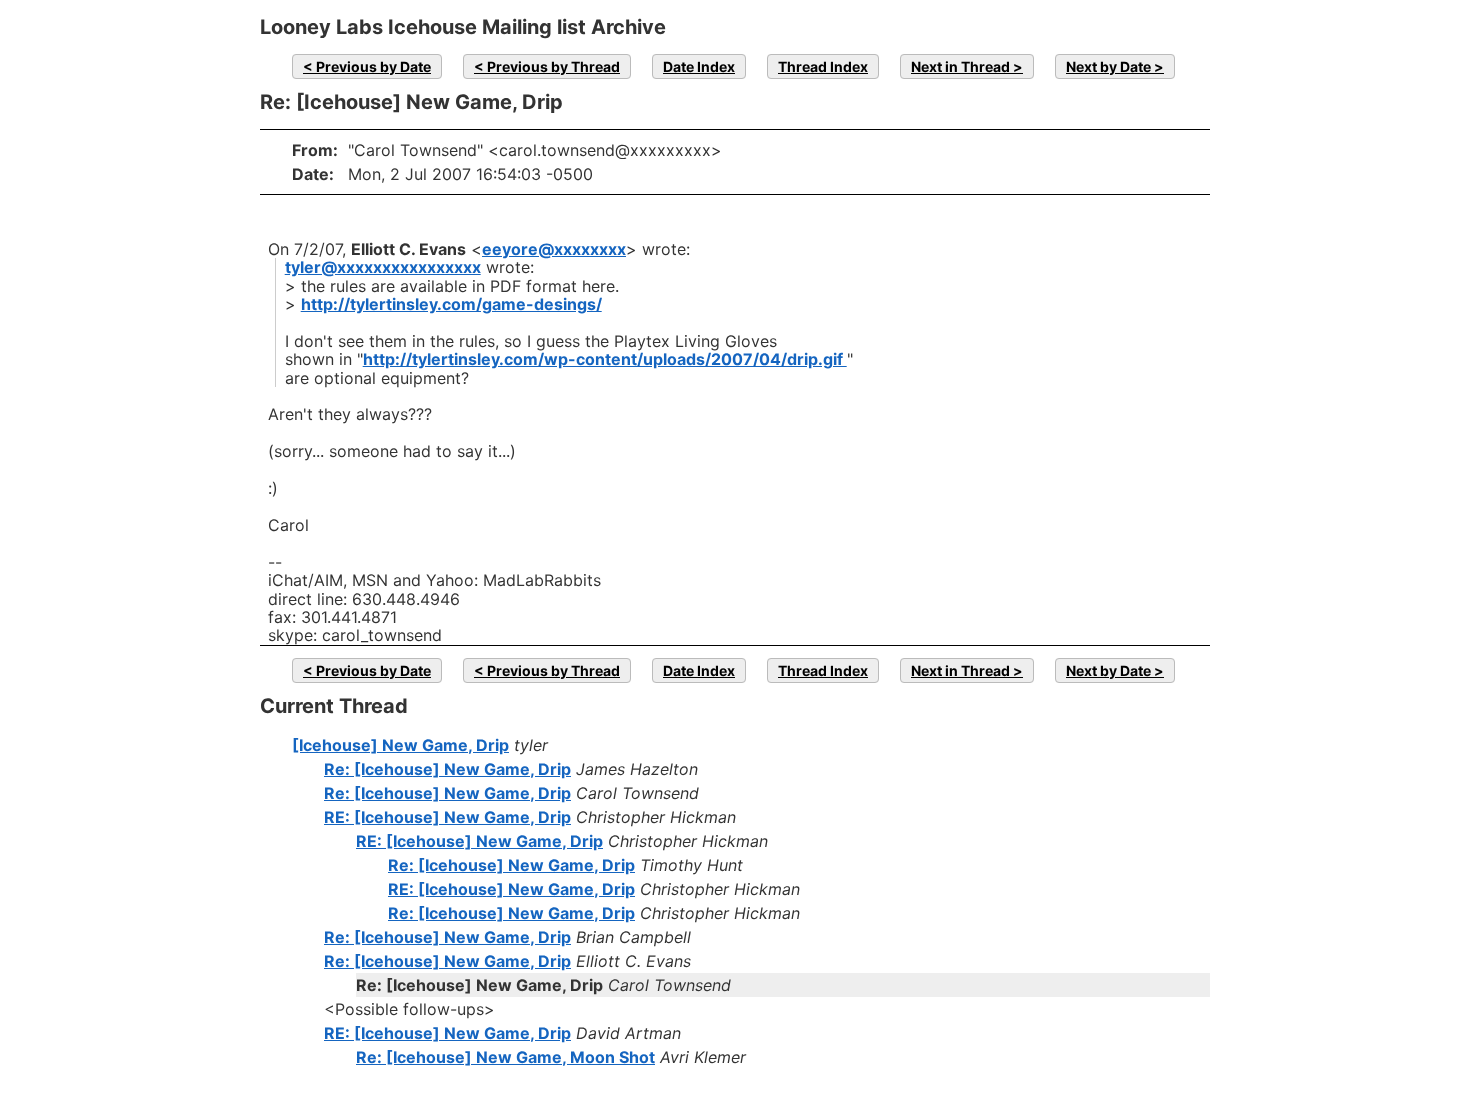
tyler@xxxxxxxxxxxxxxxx (383, 267)
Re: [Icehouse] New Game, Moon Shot (505, 1057)
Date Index (699, 66)
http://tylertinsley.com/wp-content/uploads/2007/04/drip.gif (605, 359)
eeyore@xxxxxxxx (554, 249)
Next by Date (1108, 66)
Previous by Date (373, 66)
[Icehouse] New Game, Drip (400, 745)
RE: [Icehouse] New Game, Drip (447, 817)
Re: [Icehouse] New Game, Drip (447, 769)
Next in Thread (960, 66)
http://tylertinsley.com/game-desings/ (451, 304)
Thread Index (823, 66)
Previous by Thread (553, 66)
